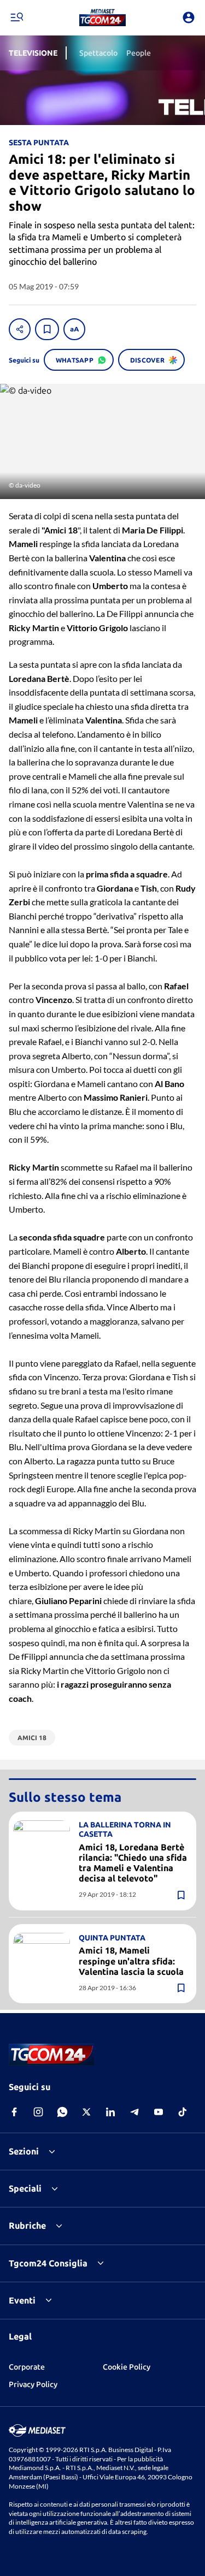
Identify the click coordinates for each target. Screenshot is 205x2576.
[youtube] (159, 2112)
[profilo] (189, 17)
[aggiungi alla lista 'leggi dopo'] (47, 329)
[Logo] (102, 17)
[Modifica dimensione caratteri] (74, 329)
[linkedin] (110, 2112)
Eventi (22, 2300)
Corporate (27, 2367)
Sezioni (24, 2151)
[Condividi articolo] (20, 329)
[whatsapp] (62, 2112)
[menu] (16, 17)
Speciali (25, 2188)
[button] (102, 17)
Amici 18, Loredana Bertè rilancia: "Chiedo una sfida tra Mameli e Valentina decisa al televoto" (133, 1863)
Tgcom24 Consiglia (48, 2263)
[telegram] (134, 2112)
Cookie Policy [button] (127, 2367)
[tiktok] (183, 2112)
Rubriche (27, 2225)
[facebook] (14, 2112)
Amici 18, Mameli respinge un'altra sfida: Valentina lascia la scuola (131, 1961)
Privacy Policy (33, 2384)
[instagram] (38, 2112)
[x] (86, 2112)
